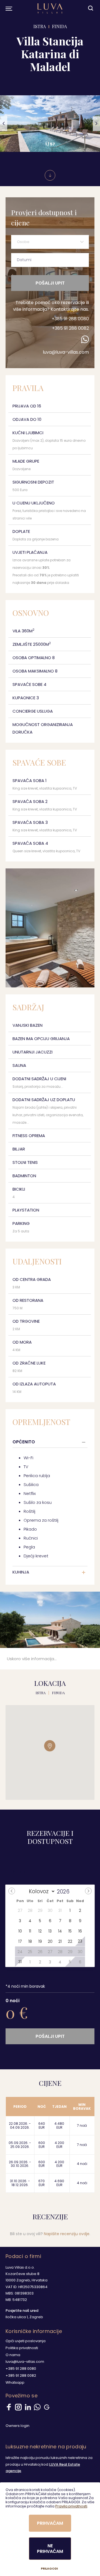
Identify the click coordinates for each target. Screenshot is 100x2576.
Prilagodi (49, 2569)
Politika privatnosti (22, 2348)
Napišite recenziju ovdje (67, 2234)
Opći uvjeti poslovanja (26, 2341)
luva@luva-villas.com (66, 352)
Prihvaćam (50, 2523)
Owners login (17, 2426)
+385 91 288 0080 (70, 319)
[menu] (8, 8)
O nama (13, 2355)
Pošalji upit (50, 283)
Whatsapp (15, 2382)
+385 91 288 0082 (70, 328)
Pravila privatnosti (71, 2506)
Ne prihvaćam (50, 2548)
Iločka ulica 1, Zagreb (24, 2317)
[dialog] (50, 2529)
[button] (4, 124)
